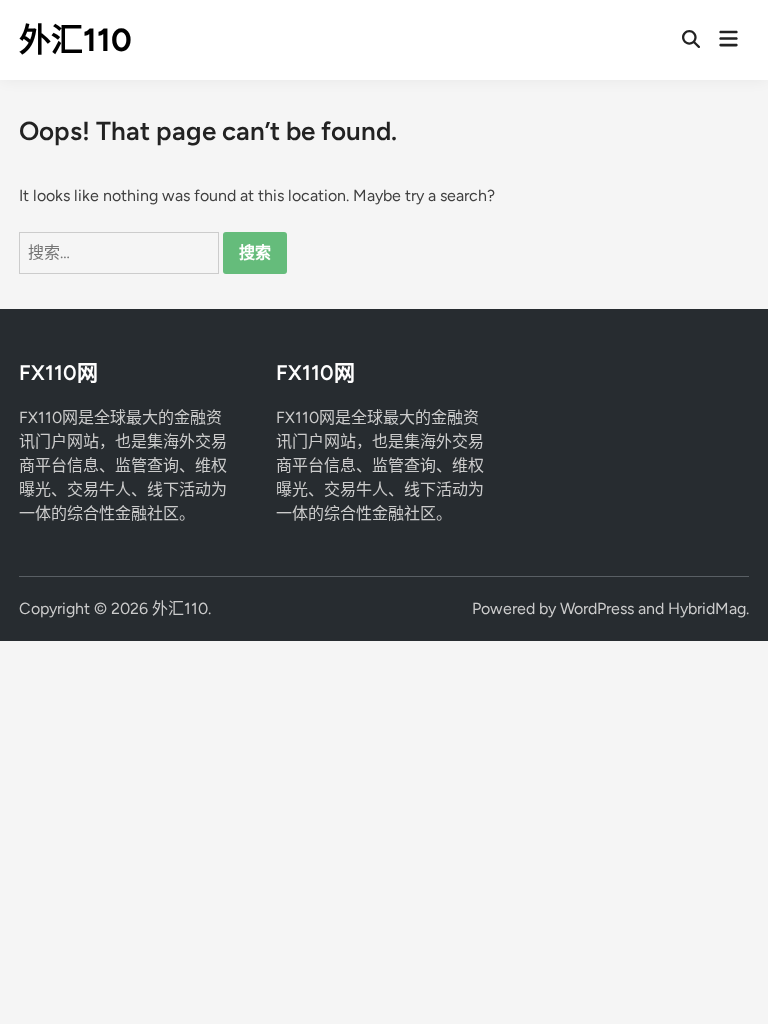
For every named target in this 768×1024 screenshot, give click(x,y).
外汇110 (75, 40)
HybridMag (707, 608)
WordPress (597, 608)
